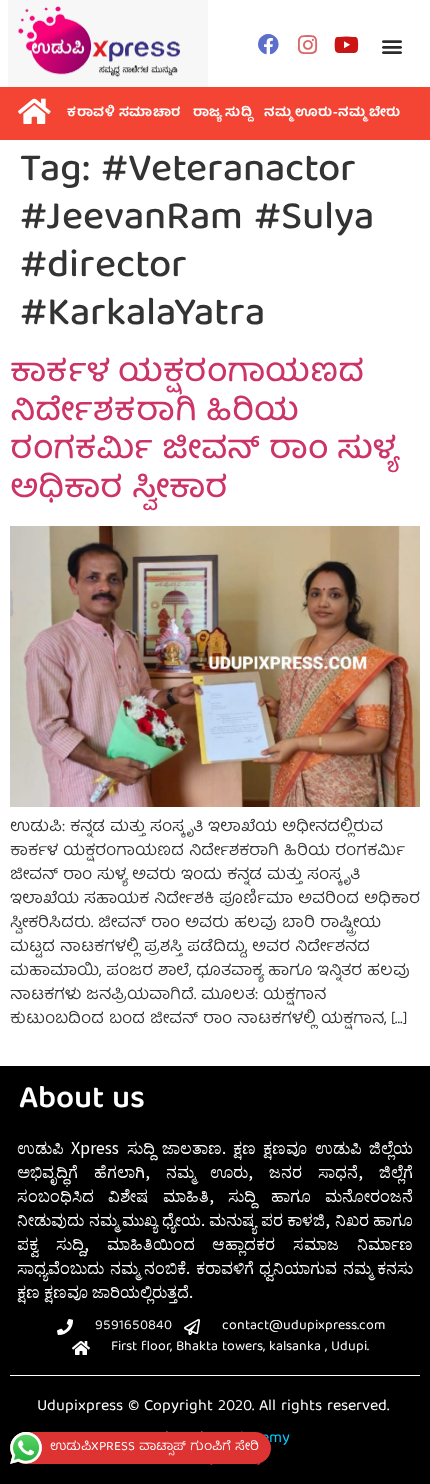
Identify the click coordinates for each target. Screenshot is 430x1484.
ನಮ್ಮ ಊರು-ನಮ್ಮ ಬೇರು (332, 113)
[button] (391, 46)
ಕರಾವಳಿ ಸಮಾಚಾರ (124, 113)
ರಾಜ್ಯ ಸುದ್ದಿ (223, 113)
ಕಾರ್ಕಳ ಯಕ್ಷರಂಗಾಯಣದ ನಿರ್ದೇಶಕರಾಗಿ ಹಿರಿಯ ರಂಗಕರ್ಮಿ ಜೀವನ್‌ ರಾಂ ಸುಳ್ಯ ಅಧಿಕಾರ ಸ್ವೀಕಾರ (203, 432)
